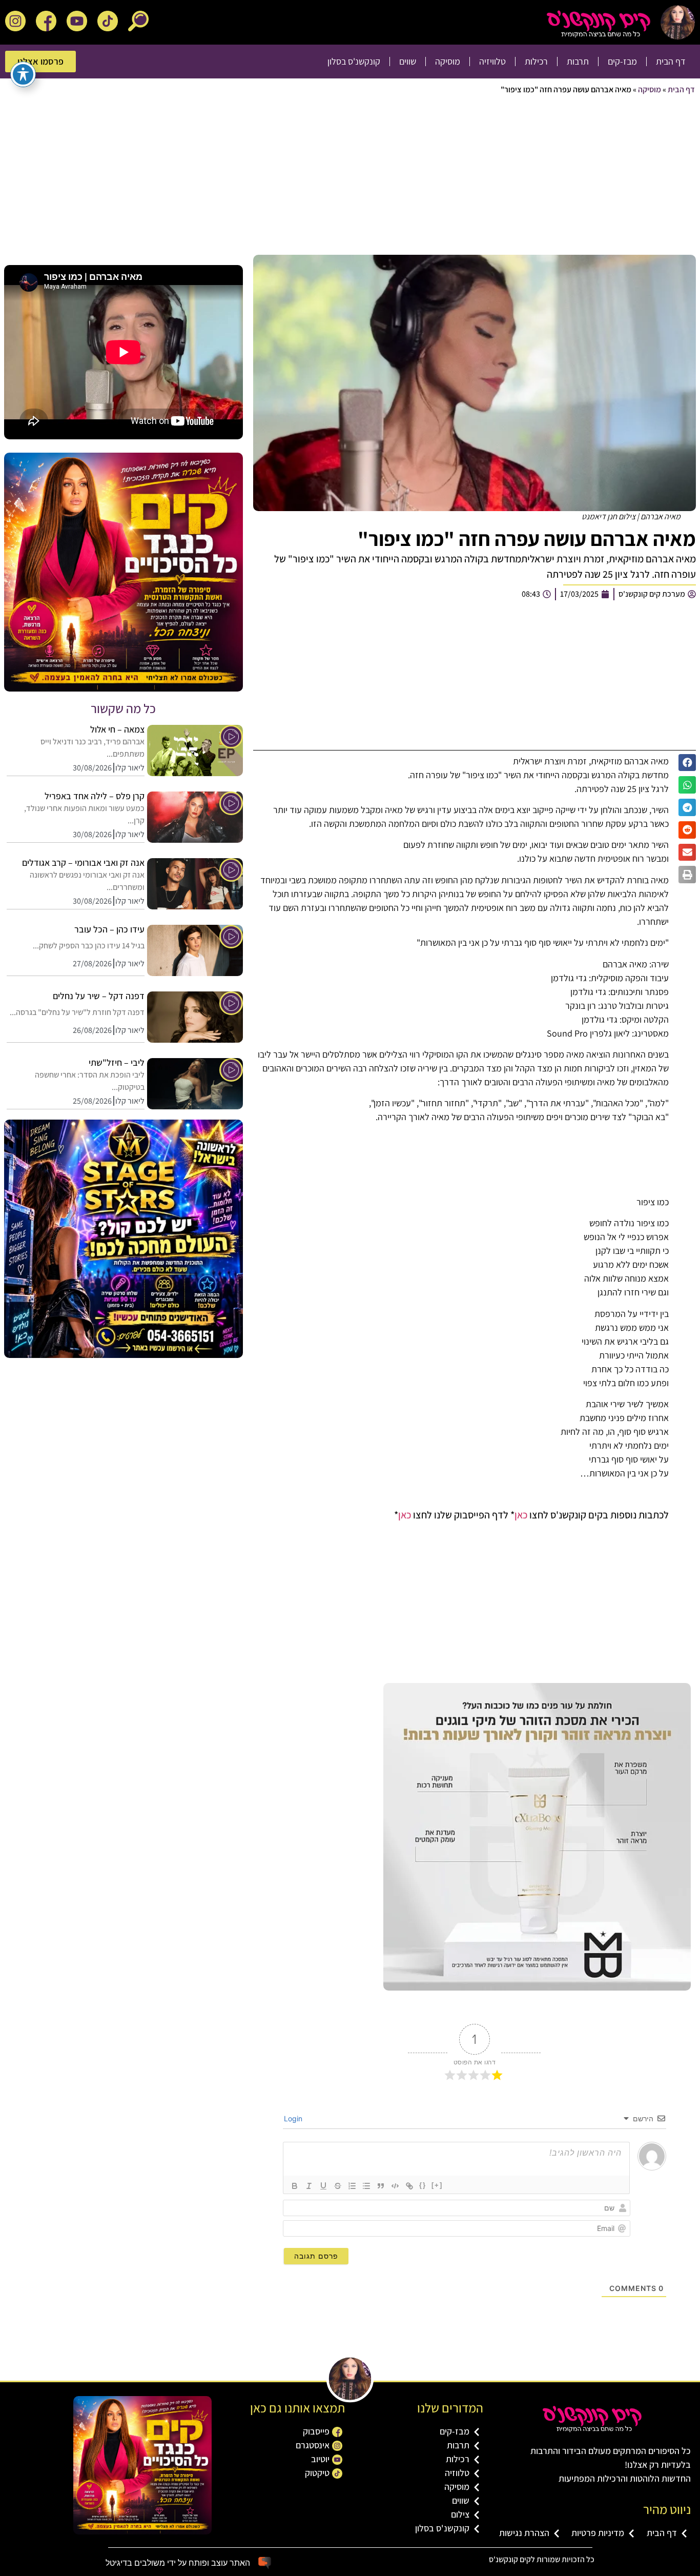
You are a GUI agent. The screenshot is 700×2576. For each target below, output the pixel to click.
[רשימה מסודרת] (352, 2186)
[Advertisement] (387, 178)
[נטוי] (309, 2186)
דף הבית (671, 61)
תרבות (578, 61)
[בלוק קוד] (395, 2186)
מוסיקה (448, 61)
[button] (687, 763)
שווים (408, 61)
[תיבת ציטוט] (381, 2186)
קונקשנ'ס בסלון (354, 61)
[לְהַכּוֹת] (338, 2186)
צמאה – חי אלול (117, 729)
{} (423, 2185)
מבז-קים (622, 61)
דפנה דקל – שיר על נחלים (99, 996)
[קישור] (409, 2186)
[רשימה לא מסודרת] (366, 2186)
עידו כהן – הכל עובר (109, 929)
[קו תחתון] (323, 2186)
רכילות (536, 61)
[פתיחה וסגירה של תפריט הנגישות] (23, 74)
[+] (437, 2185)
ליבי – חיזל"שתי (117, 1062)
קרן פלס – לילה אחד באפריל (95, 796)
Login (294, 2118)
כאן (521, 1515)
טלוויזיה (492, 61)
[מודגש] (295, 2186)
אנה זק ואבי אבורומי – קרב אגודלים (83, 863)
